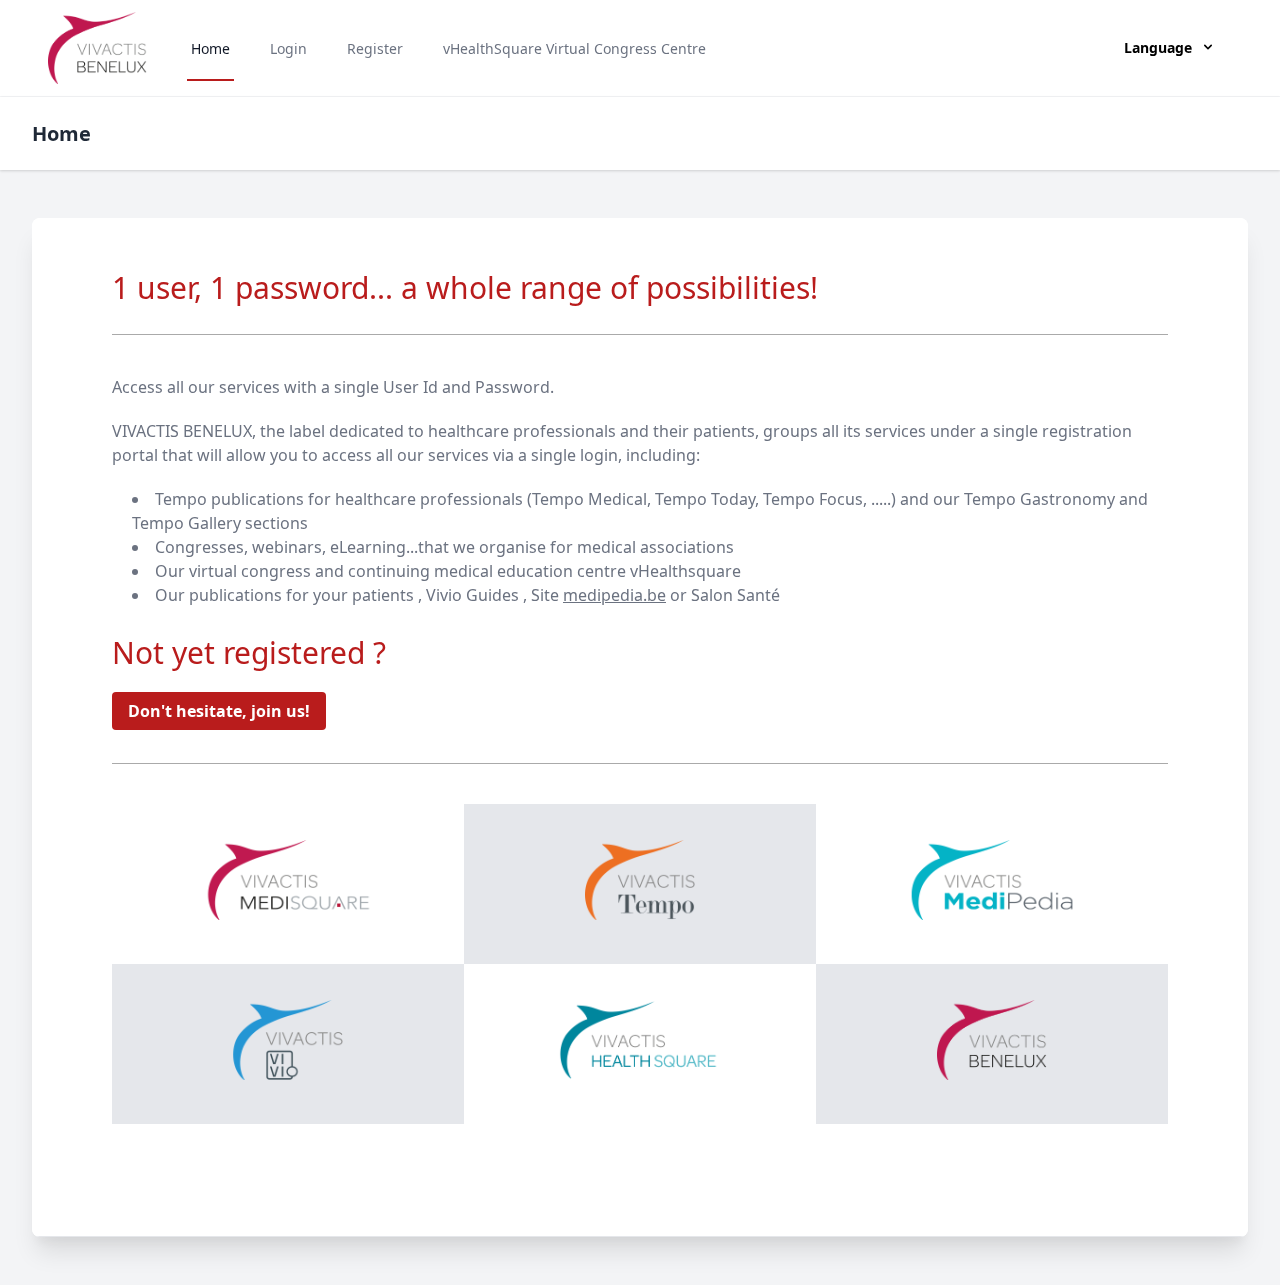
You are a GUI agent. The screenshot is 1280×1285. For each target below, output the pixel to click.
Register (375, 48)
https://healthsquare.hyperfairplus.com (992, 1044)
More (288, 812)
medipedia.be (614, 595)
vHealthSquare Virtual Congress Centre (574, 48)
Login (288, 48)
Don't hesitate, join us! (219, 711)
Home (210, 48)
